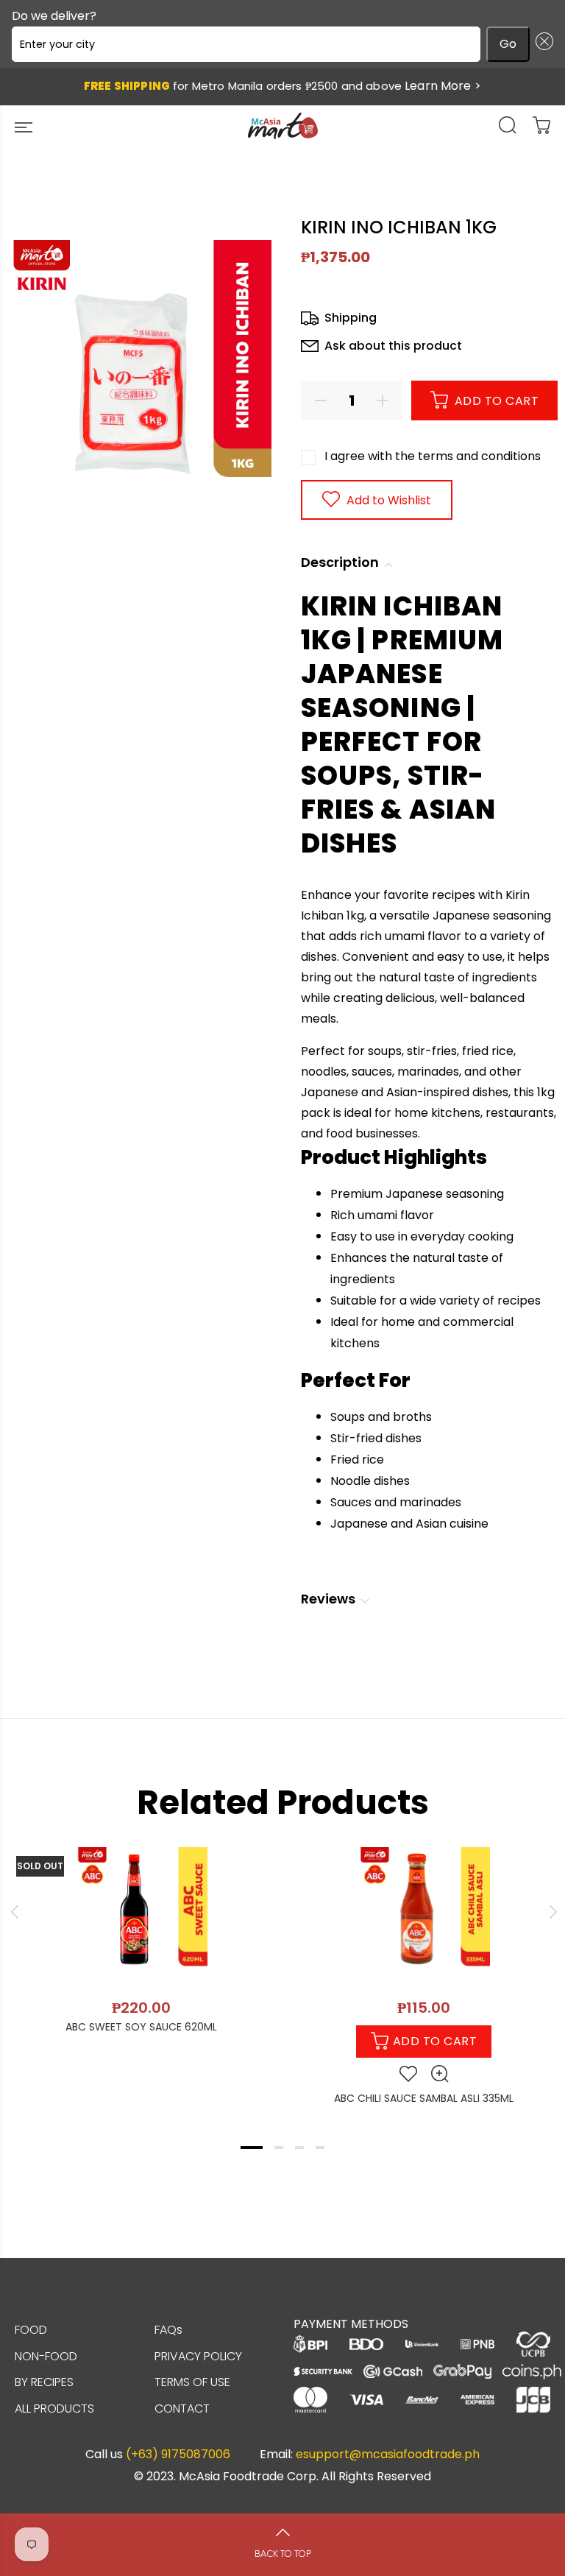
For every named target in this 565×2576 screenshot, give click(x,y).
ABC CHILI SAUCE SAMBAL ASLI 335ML (424, 2098)
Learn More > (443, 86)
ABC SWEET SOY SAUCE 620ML (141, 2027)
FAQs (168, 2330)
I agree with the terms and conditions (433, 456)
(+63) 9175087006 (178, 2455)
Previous (14, 1912)
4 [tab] (320, 2148)
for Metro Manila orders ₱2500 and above (282, 86)
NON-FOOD (46, 2356)
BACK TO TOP (283, 2554)
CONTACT (182, 2409)
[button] (541, 44)
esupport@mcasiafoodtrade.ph (388, 2455)
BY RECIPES (44, 2382)
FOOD (31, 2330)
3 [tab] (299, 2148)
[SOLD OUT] (141, 1913)
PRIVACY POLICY (198, 2356)
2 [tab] (279, 2148)
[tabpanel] (141, 1934)
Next (551, 1912)
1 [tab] (252, 2148)
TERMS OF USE (192, 2382)
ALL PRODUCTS (54, 2409)
